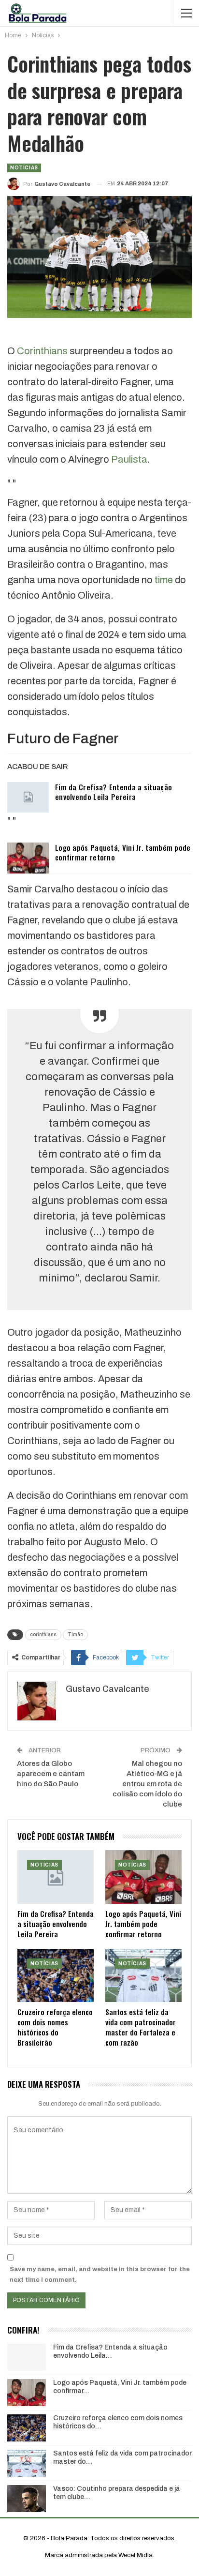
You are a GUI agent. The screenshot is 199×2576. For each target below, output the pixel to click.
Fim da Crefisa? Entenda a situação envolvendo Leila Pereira (114, 792)
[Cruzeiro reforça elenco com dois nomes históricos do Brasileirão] (56, 1976)
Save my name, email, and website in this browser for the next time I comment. (100, 2275)
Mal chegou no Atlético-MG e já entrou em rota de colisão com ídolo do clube (147, 1784)
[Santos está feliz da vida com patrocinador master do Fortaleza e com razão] (143, 1976)
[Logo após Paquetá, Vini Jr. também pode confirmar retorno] (28, 858)
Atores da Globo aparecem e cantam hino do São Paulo (51, 1774)
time (164, 580)
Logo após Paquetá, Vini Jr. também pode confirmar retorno (123, 852)
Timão (75, 1634)
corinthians (43, 1634)
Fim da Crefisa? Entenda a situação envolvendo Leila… (110, 2351)
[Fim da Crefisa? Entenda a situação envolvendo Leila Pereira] (28, 798)
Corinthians (42, 351)
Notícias (24, 168)
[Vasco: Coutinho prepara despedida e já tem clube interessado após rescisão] (27, 2499)
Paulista (129, 459)
